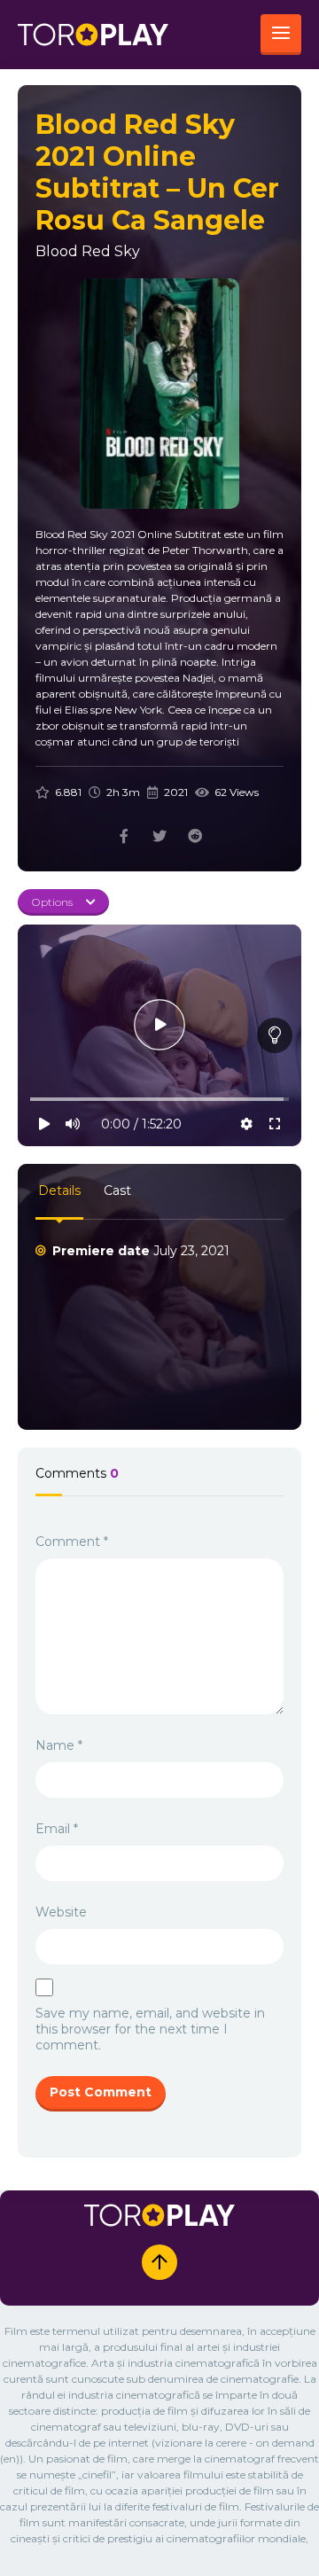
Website (61, 1912)
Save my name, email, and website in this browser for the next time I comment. (150, 2029)
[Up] (159, 2262)
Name (59, 1745)
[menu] (281, 35)
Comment (72, 1542)
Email (57, 1829)
